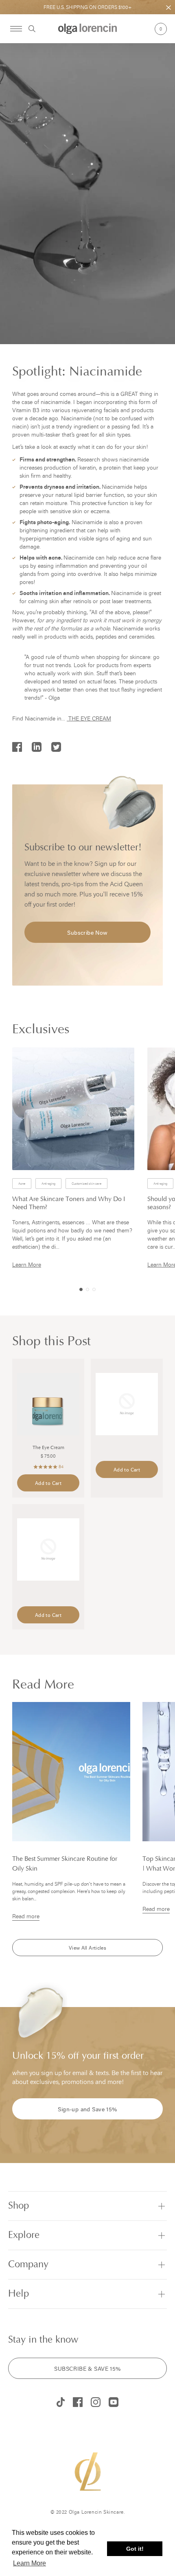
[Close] (168, 8)
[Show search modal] (29, 29)
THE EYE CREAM (90, 718)
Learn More (27, 1264)
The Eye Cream (48, 1448)
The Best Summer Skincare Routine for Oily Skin (65, 1864)
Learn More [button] (30, 2563)
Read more (26, 1916)
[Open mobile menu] (16, 29)
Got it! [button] (135, 2549)
